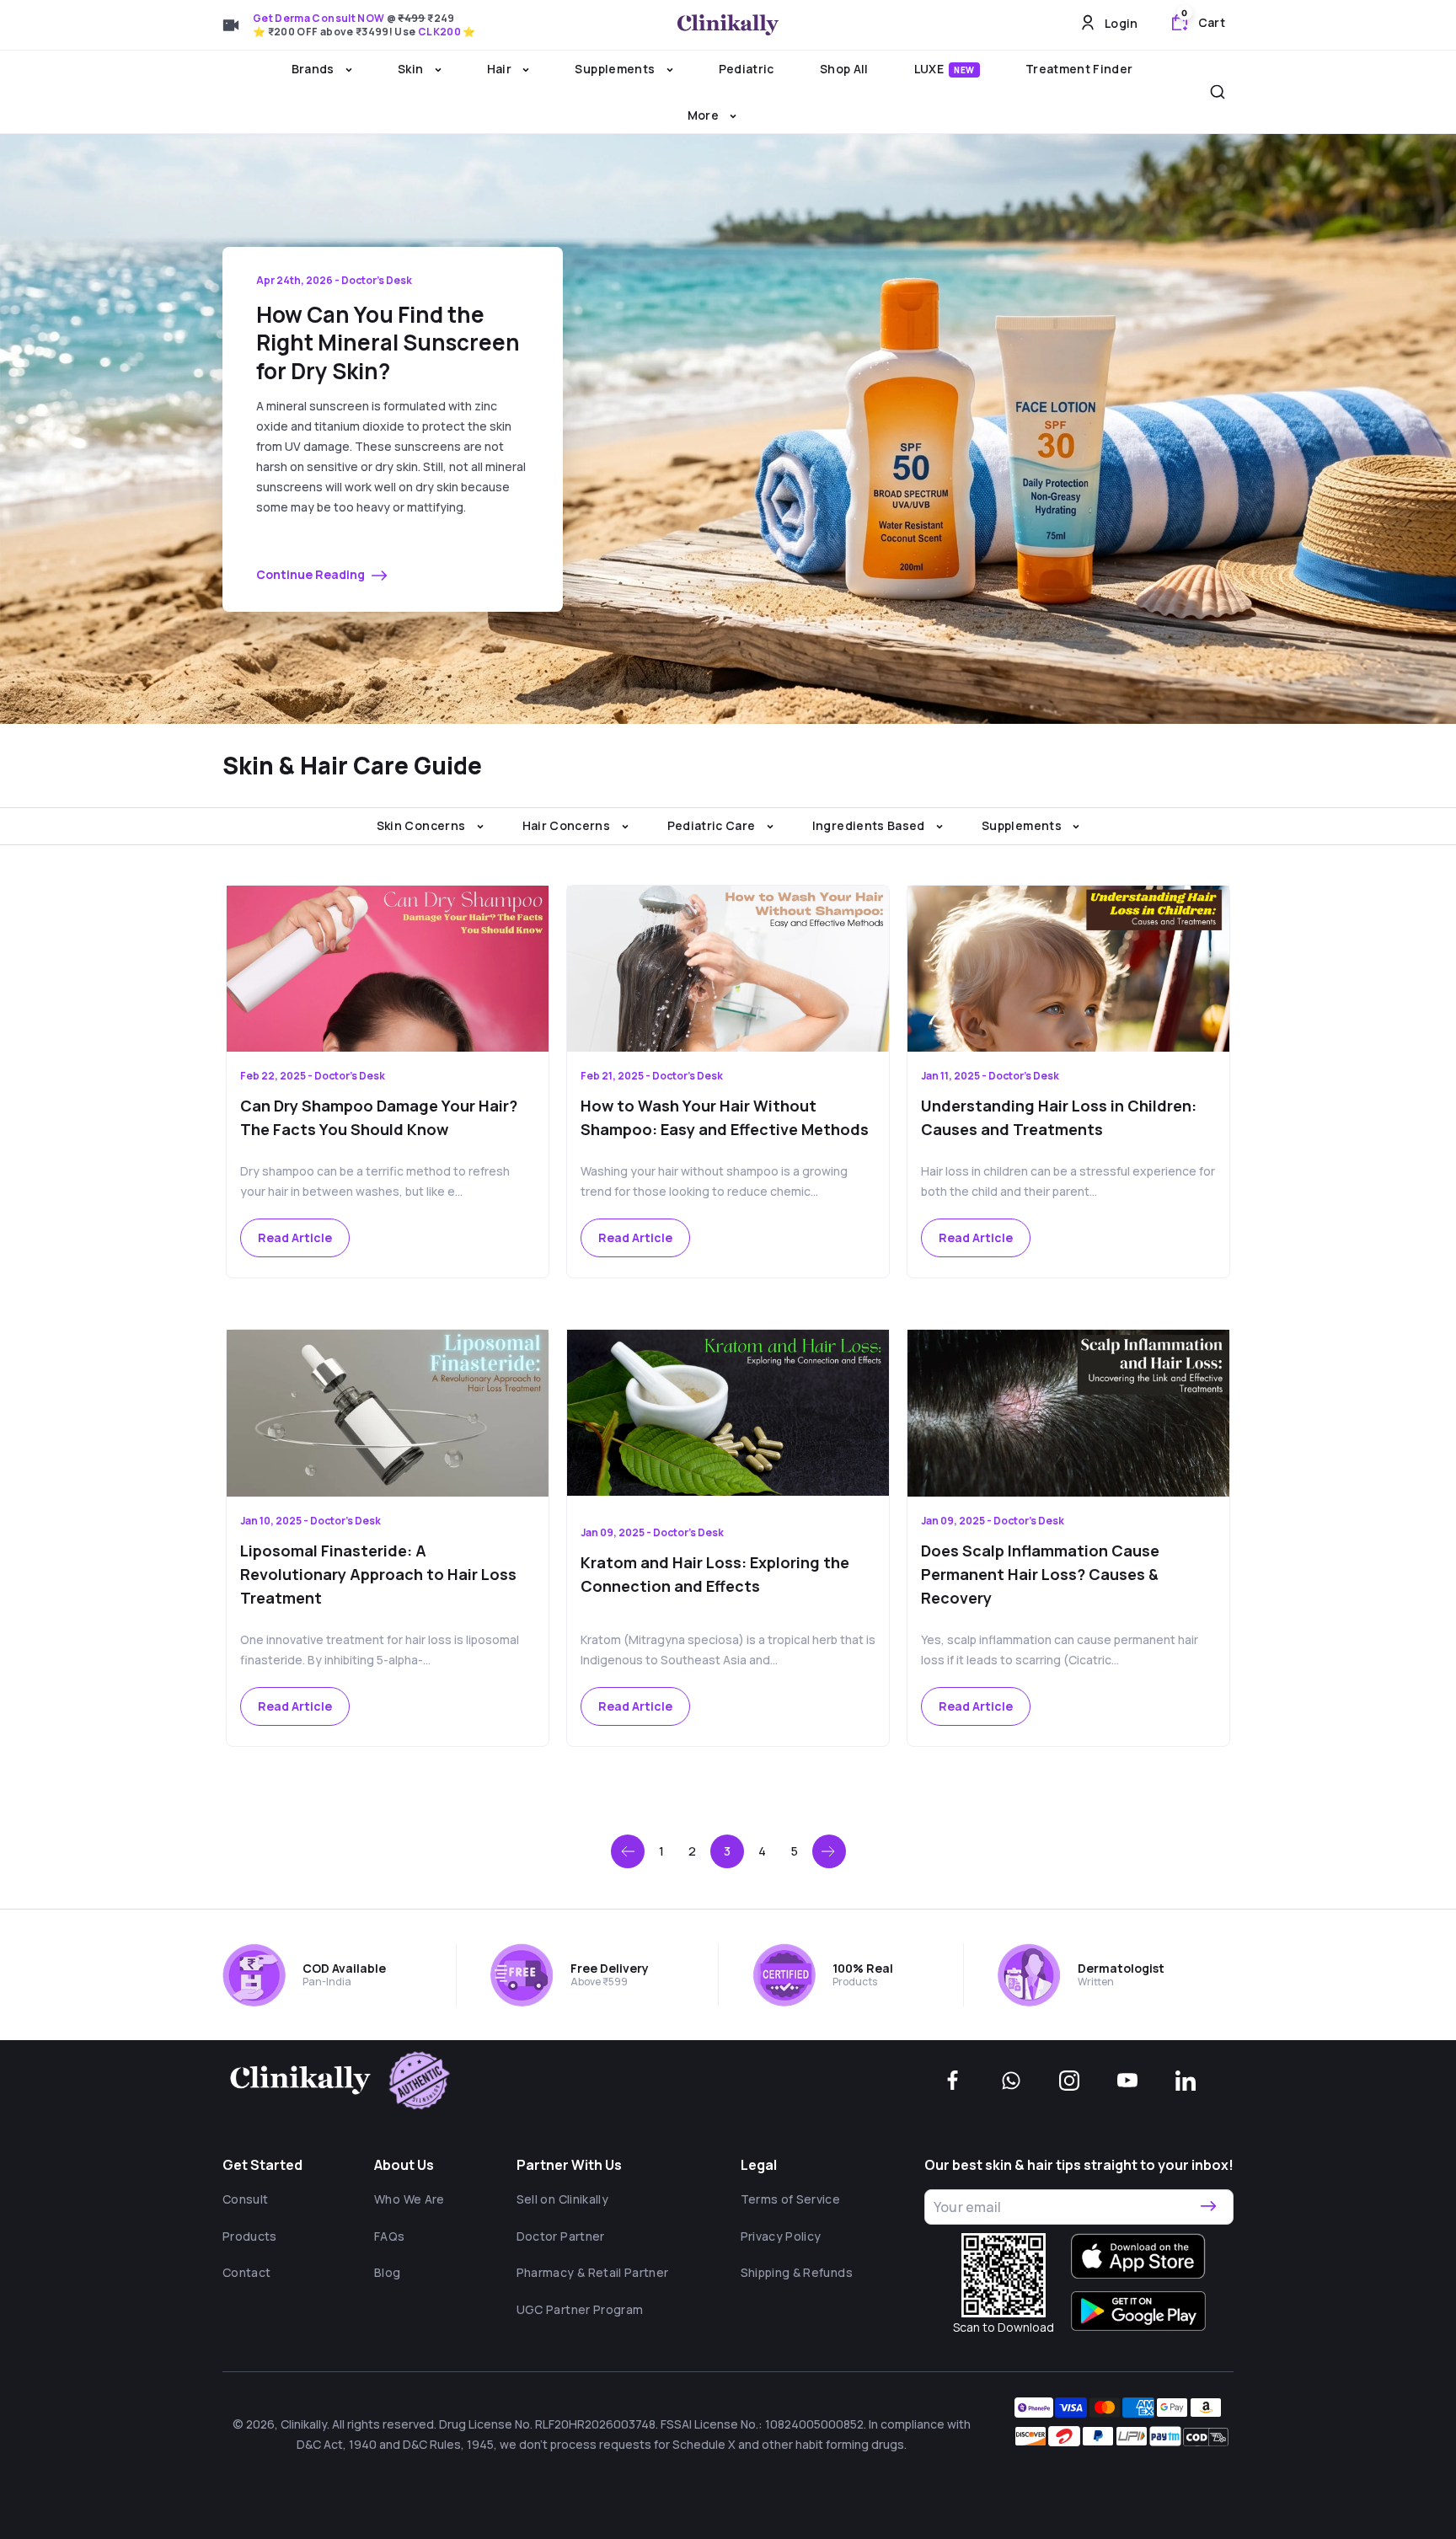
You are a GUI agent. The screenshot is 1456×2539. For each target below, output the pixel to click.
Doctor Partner (561, 2236)
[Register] (1208, 2207)
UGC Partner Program (580, 2309)
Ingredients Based (870, 825)
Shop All (844, 69)
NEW (964, 70)
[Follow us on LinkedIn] (1186, 2081)
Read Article (295, 1237)
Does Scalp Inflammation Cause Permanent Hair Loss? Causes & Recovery (1040, 1574)
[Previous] (628, 1851)
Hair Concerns (568, 825)
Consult (245, 2199)
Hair (501, 69)
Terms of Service (791, 2199)
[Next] (829, 1851)
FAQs (389, 2236)
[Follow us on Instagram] (1069, 2081)
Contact (246, 2272)
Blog (387, 2272)
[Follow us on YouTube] (1127, 2081)
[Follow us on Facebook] (953, 2081)
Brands (314, 69)
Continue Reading (312, 574)
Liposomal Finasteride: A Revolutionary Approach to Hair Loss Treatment (378, 1574)
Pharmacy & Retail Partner (593, 2272)
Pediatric (747, 69)
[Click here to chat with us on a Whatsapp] (1011, 2081)
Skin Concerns (423, 825)
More (705, 115)
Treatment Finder (1079, 69)
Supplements (616, 69)
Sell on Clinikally (562, 2199)
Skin (412, 69)
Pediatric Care (713, 825)
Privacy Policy (781, 2236)
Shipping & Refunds (797, 2272)
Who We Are (409, 2199)
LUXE (945, 69)
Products (250, 2236)
